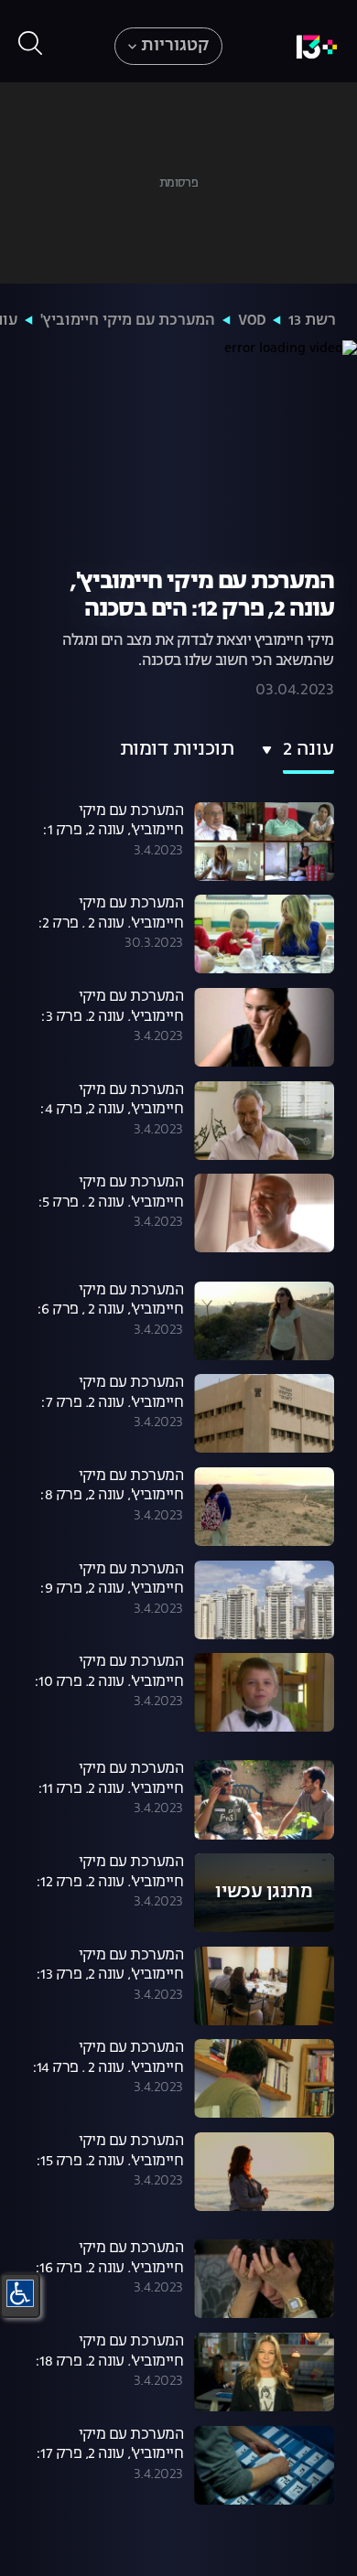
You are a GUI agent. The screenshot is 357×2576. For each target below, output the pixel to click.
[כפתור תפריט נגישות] (20, 2293)
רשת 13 (312, 321)
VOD (252, 321)
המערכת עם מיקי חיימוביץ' (128, 321)
